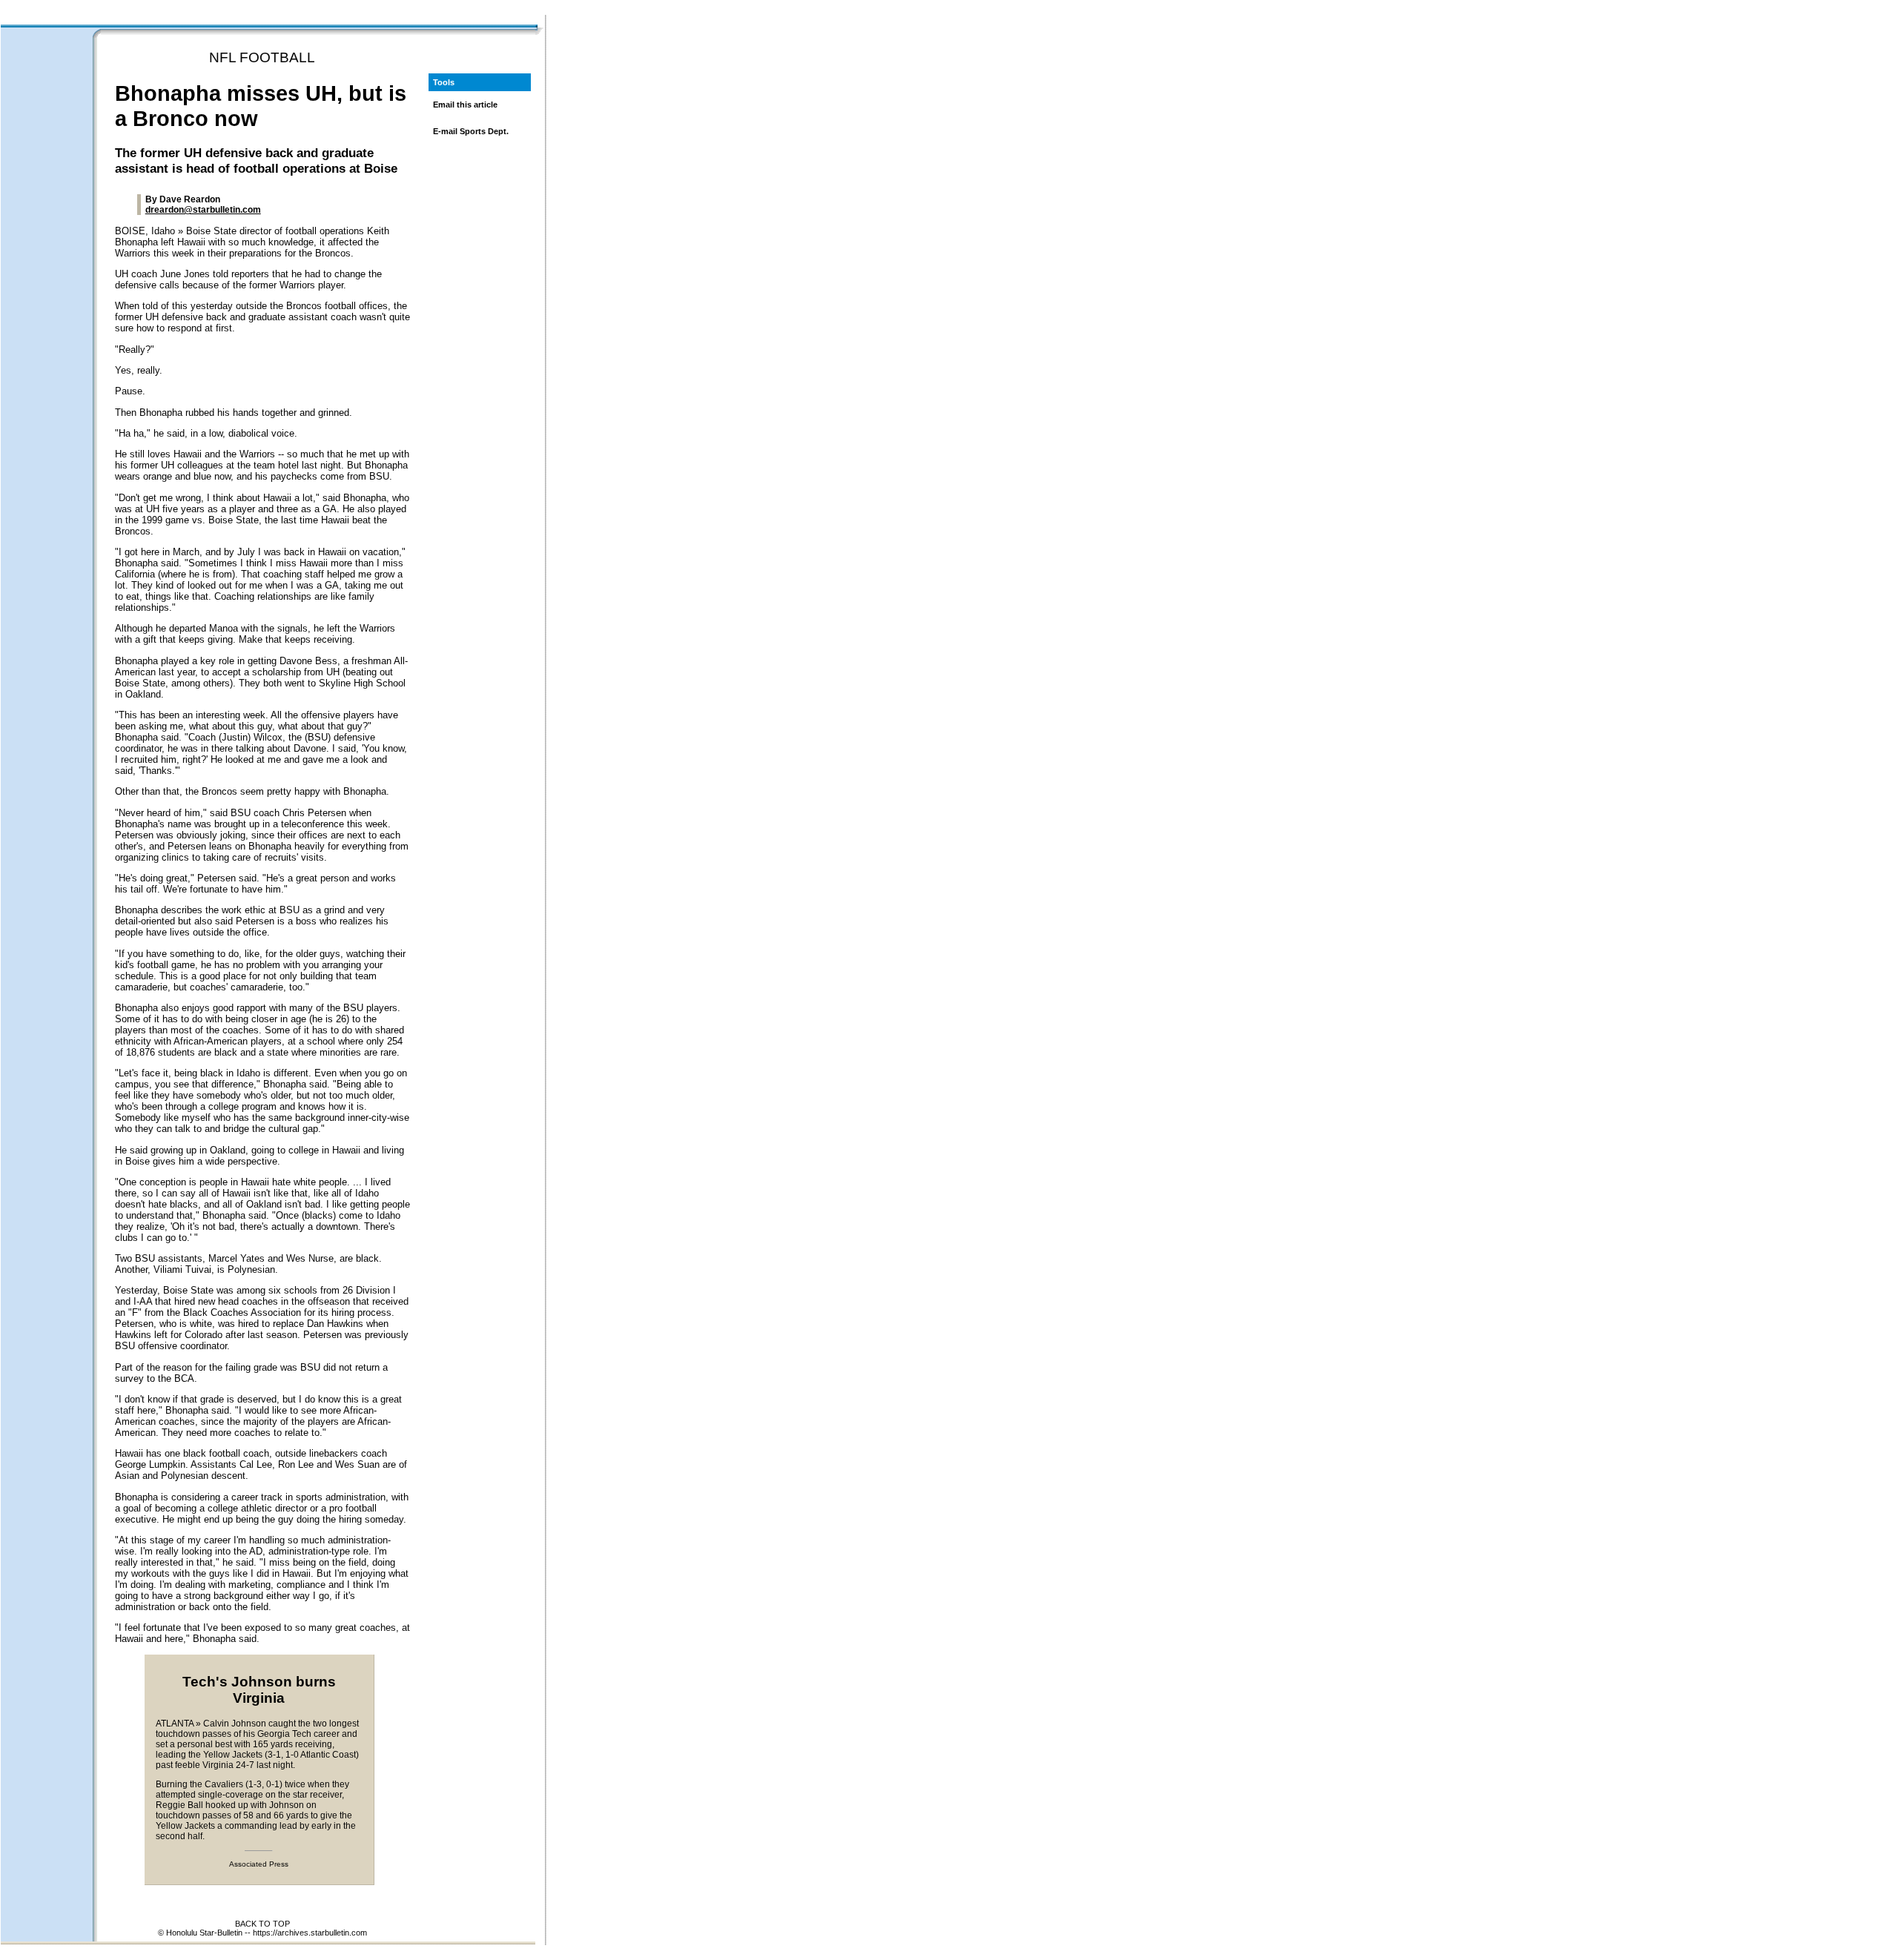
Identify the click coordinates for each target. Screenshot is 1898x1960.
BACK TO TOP (262, 1924)
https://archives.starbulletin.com (310, 1933)
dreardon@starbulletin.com (203, 210)
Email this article (465, 105)
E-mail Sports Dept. (471, 131)
